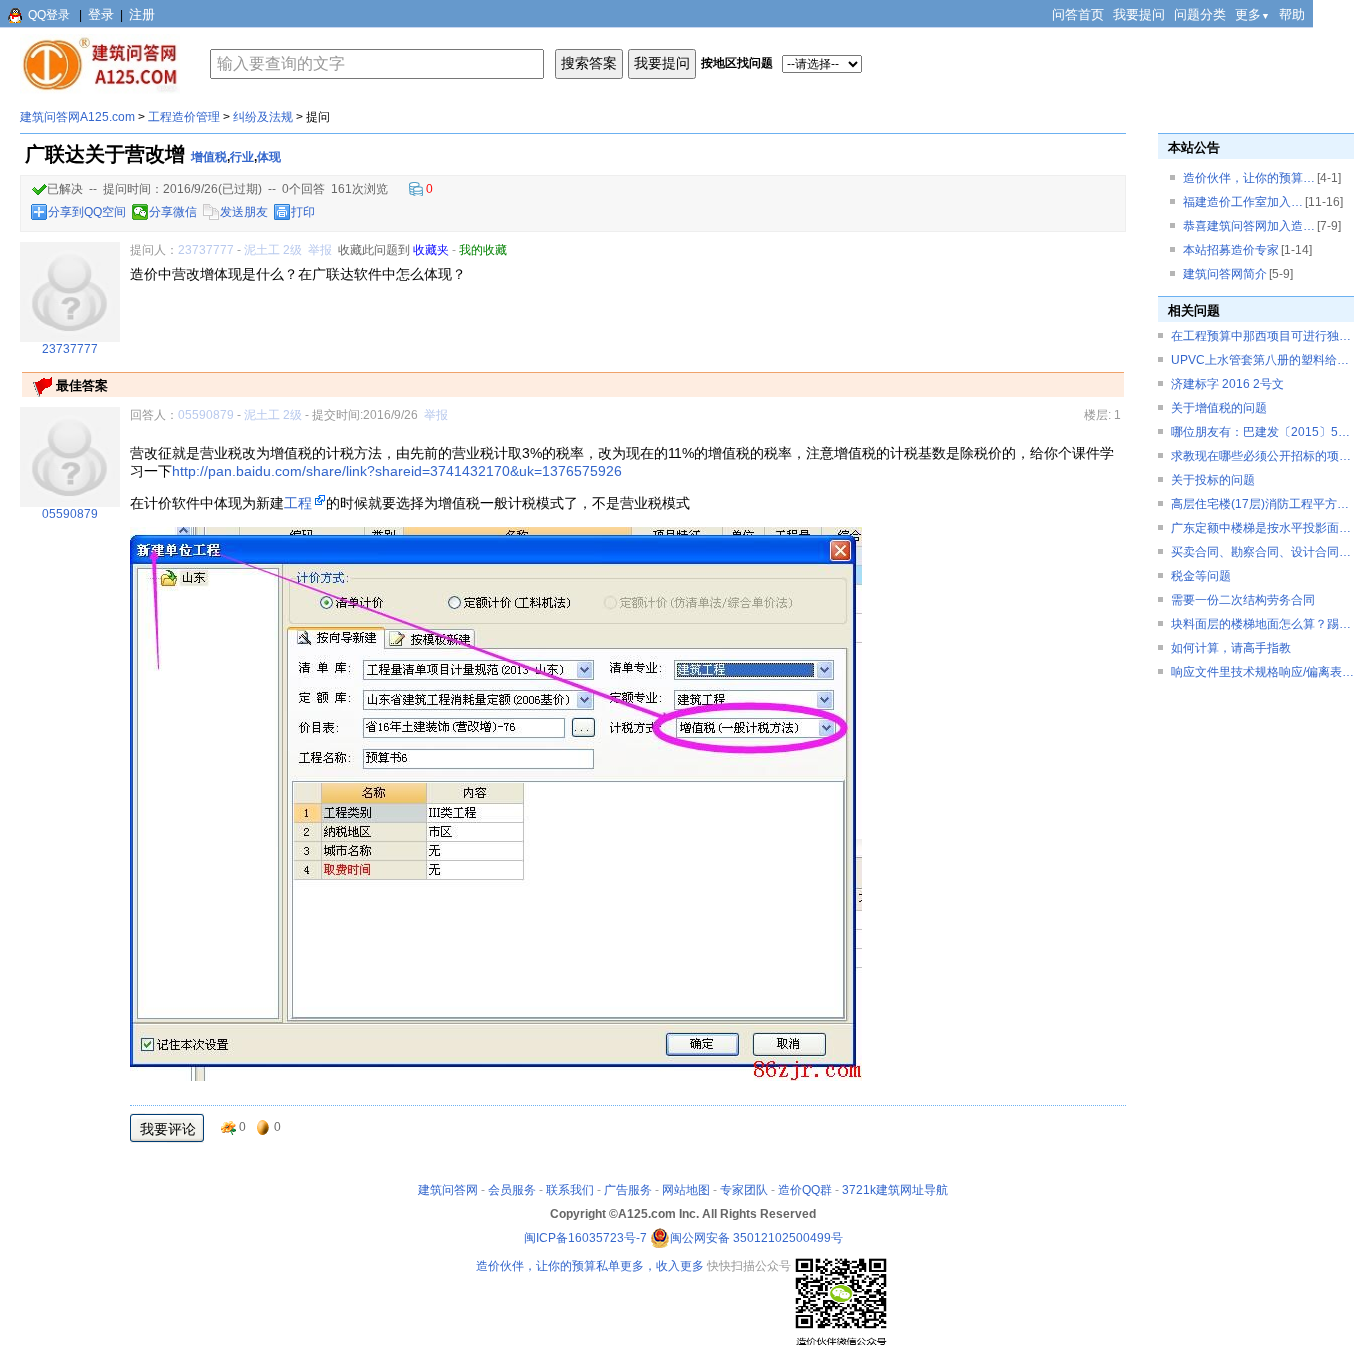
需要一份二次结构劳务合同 (1243, 600)
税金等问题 (1201, 576)
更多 (1252, 14)
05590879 (206, 415)
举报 (320, 250)
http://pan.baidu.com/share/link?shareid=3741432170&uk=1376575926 (397, 471)
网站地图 (686, 1190)
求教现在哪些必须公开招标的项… (1261, 456)
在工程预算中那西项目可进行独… (1261, 336)
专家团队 (744, 1190)
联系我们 (570, 1190)
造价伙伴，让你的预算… (1249, 178)
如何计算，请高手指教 (1231, 648)
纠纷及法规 (263, 117)
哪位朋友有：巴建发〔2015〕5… (1260, 432)
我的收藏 (483, 250)
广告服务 (628, 1190)
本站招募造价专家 (1231, 250)
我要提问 (1139, 14)
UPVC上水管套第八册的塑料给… (1260, 360)
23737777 (206, 250)
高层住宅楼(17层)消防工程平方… (1260, 504)
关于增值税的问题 (1219, 408)
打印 (303, 212)
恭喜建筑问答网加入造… (1249, 226)
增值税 (209, 157)
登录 (101, 14)
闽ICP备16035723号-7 (585, 1238)
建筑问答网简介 (1225, 274)
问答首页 (1078, 14)
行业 (242, 157)
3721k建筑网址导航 (895, 1190)
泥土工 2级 (273, 250)
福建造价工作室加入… (1243, 202)
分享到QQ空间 (87, 212)
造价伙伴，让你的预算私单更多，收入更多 (590, 1266)
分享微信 (173, 212)
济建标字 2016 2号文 (1227, 384)
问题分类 (1200, 14)
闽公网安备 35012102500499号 (756, 1238)
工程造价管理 (184, 117)
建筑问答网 (448, 1190)
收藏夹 (431, 250)
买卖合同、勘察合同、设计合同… (1261, 552)
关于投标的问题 (1213, 480)
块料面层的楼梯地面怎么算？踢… (1261, 624)
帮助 (1292, 14)
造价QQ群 (805, 1190)
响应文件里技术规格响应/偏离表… (1262, 672)
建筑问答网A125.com (77, 117)
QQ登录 (49, 15)
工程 (298, 503)
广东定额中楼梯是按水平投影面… (1261, 528)
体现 (269, 157)
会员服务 (512, 1190)
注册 (142, 14)
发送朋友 (244, 212)
